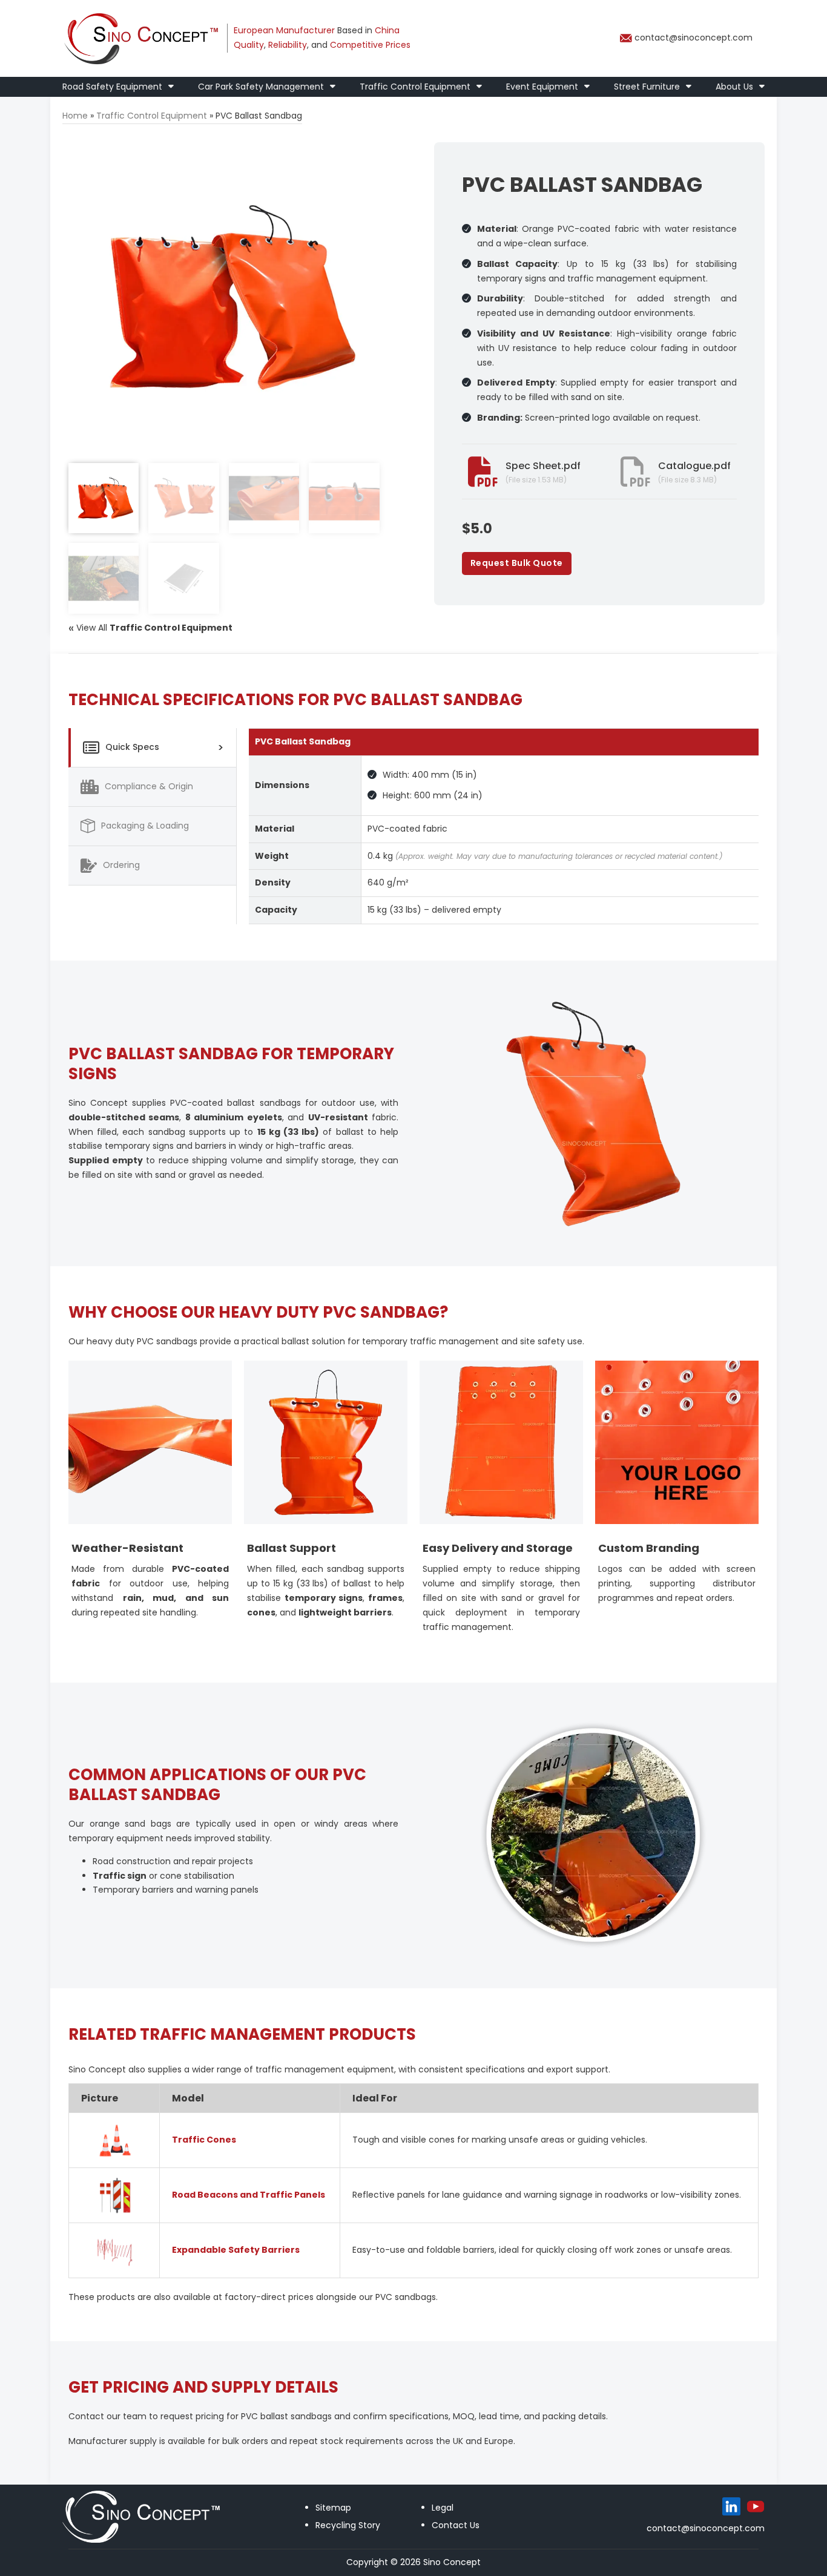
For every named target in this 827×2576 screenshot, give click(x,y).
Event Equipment (542, 87)
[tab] (152, 748)
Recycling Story (348, 2525)
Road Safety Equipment (112, 87)
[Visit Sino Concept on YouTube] (756, 2506)
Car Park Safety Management (261, 87)
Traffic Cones (204, 2140)
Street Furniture (647, 87)
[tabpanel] (504, 826)
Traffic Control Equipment (415, 87)
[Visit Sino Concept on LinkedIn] (731, 2506)
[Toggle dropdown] (171, 87)
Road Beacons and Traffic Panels (249, 2195)
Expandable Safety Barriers (236, 2250)
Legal (443, 2508)
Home (75, 116)
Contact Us (456, 2525)
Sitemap (333, 2508)
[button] (363, 159)
